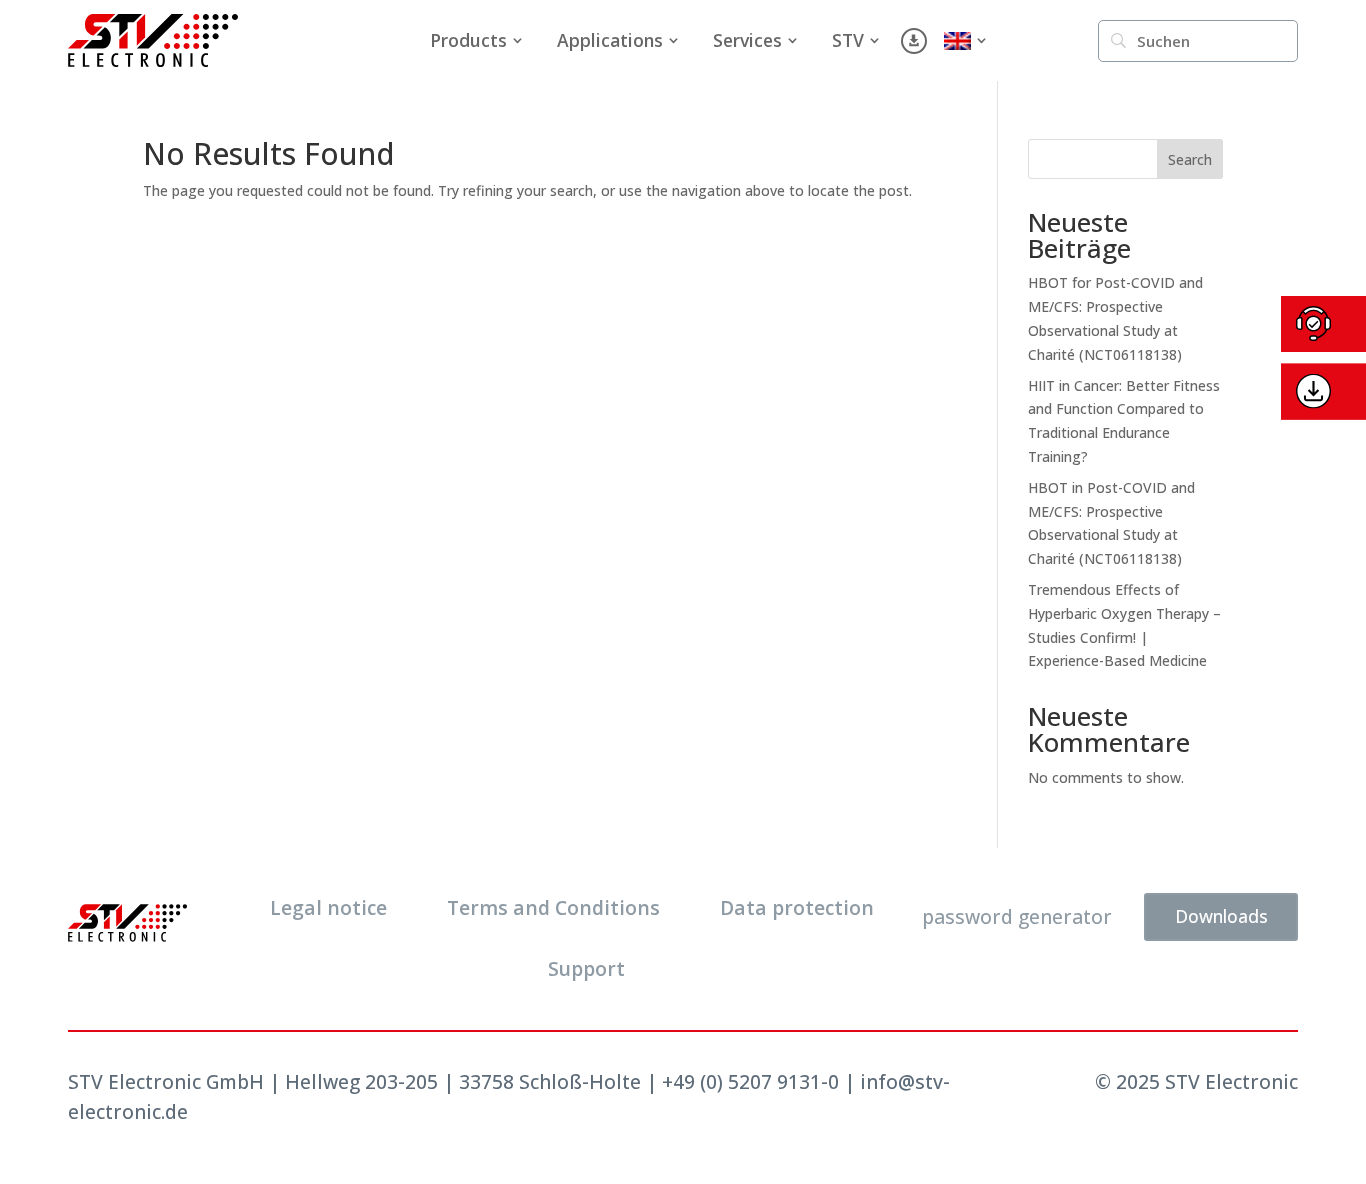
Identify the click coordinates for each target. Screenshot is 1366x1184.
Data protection (797, 907)
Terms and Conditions (553, 907)
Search (1190, 159)
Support (586, 968)
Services (747, 40)
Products (468, 40)
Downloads (1221, 916)
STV (848, 40)
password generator (1017, 916)
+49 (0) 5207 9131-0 (750, 1081)
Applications (610, 40)
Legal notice (328, 907)
